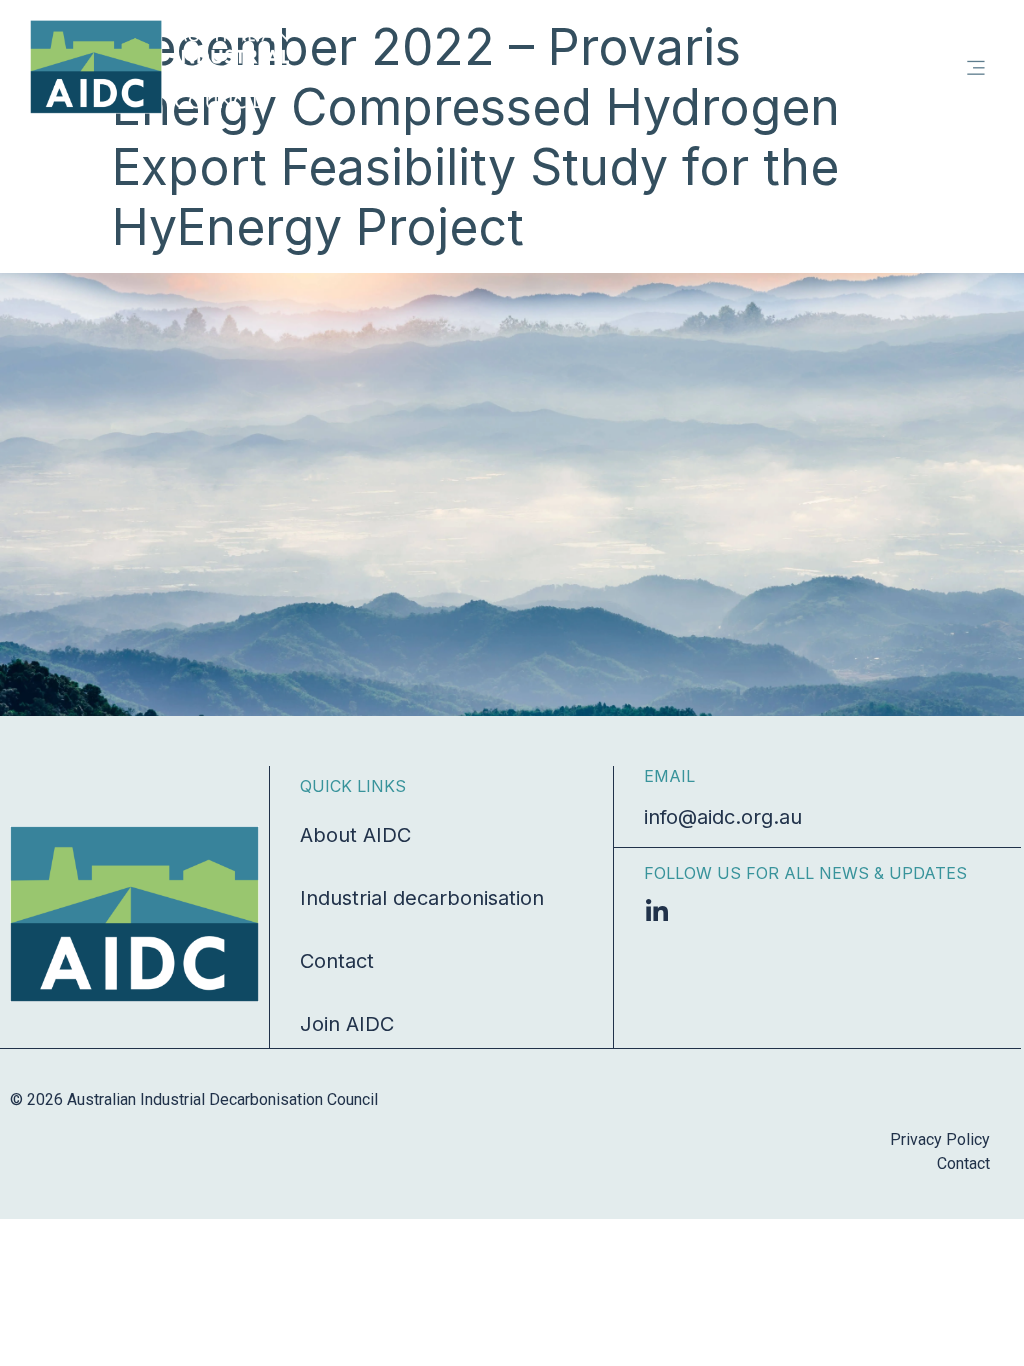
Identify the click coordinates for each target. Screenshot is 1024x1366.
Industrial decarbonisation (422, 898)
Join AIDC (347, 1024)
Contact (337, 961)
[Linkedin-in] (656, 911)
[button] (976, 67)
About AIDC (355, 835)
